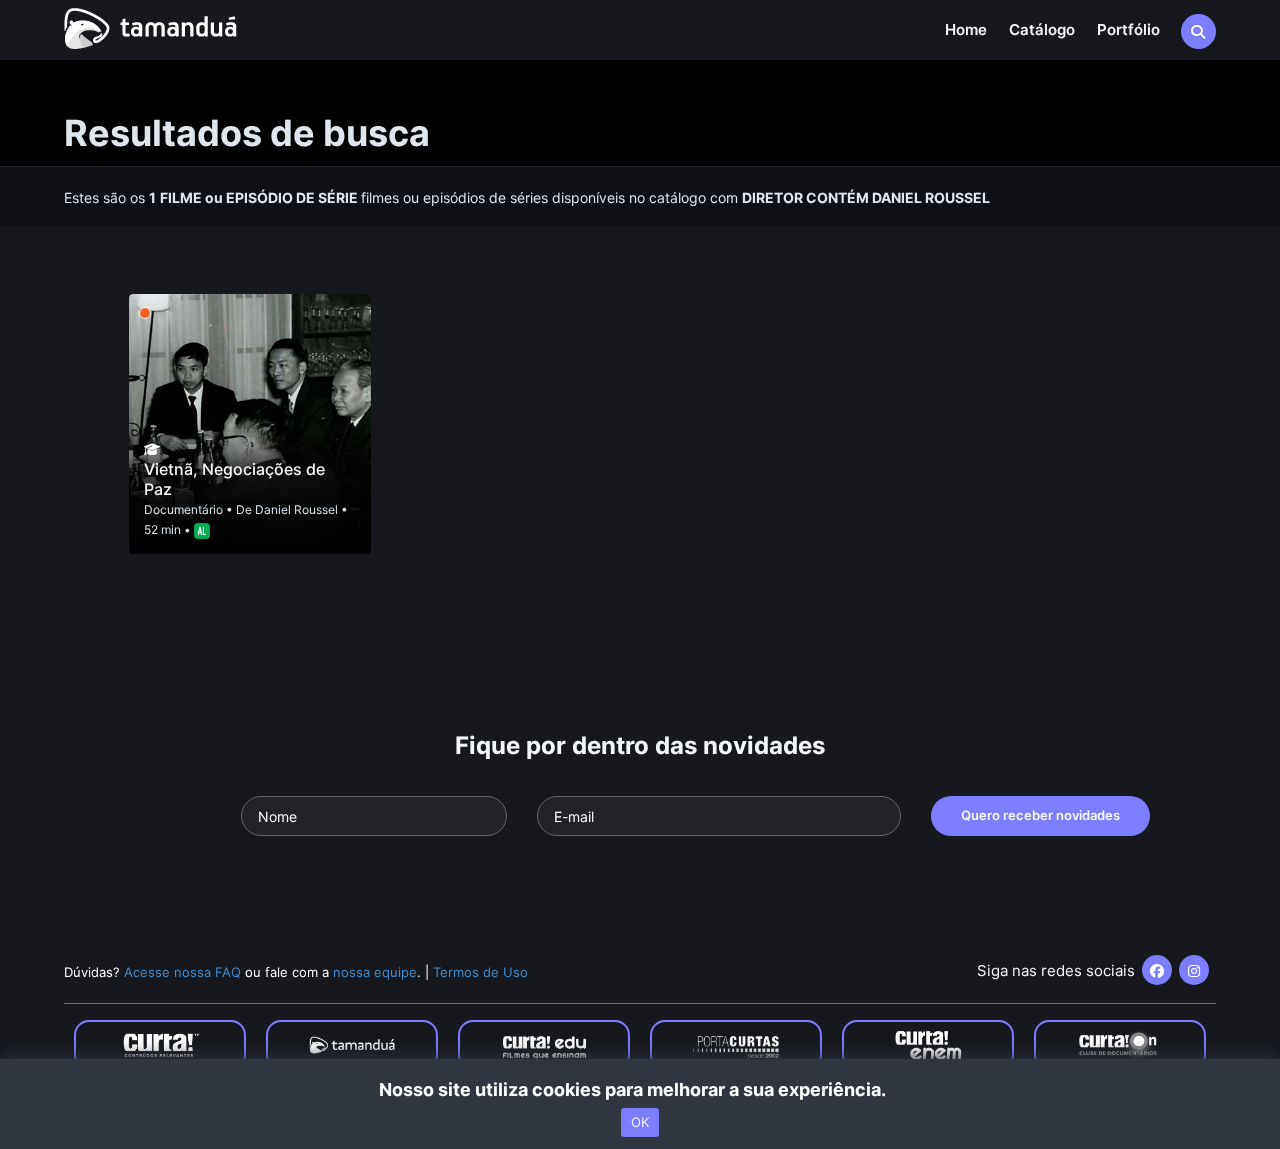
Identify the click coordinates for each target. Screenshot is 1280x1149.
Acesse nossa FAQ (182, 972)
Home (966, 29)
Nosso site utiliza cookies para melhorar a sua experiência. (640, 1089)
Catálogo (1042, 29)
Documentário (183, 509)
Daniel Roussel (296, 509)
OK (640, 1122)
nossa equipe (375, 972)
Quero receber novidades (1040, 815)
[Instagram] (1194, 970)
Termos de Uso (480, 972)
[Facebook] (1157, 970)
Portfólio (1128, 29)
